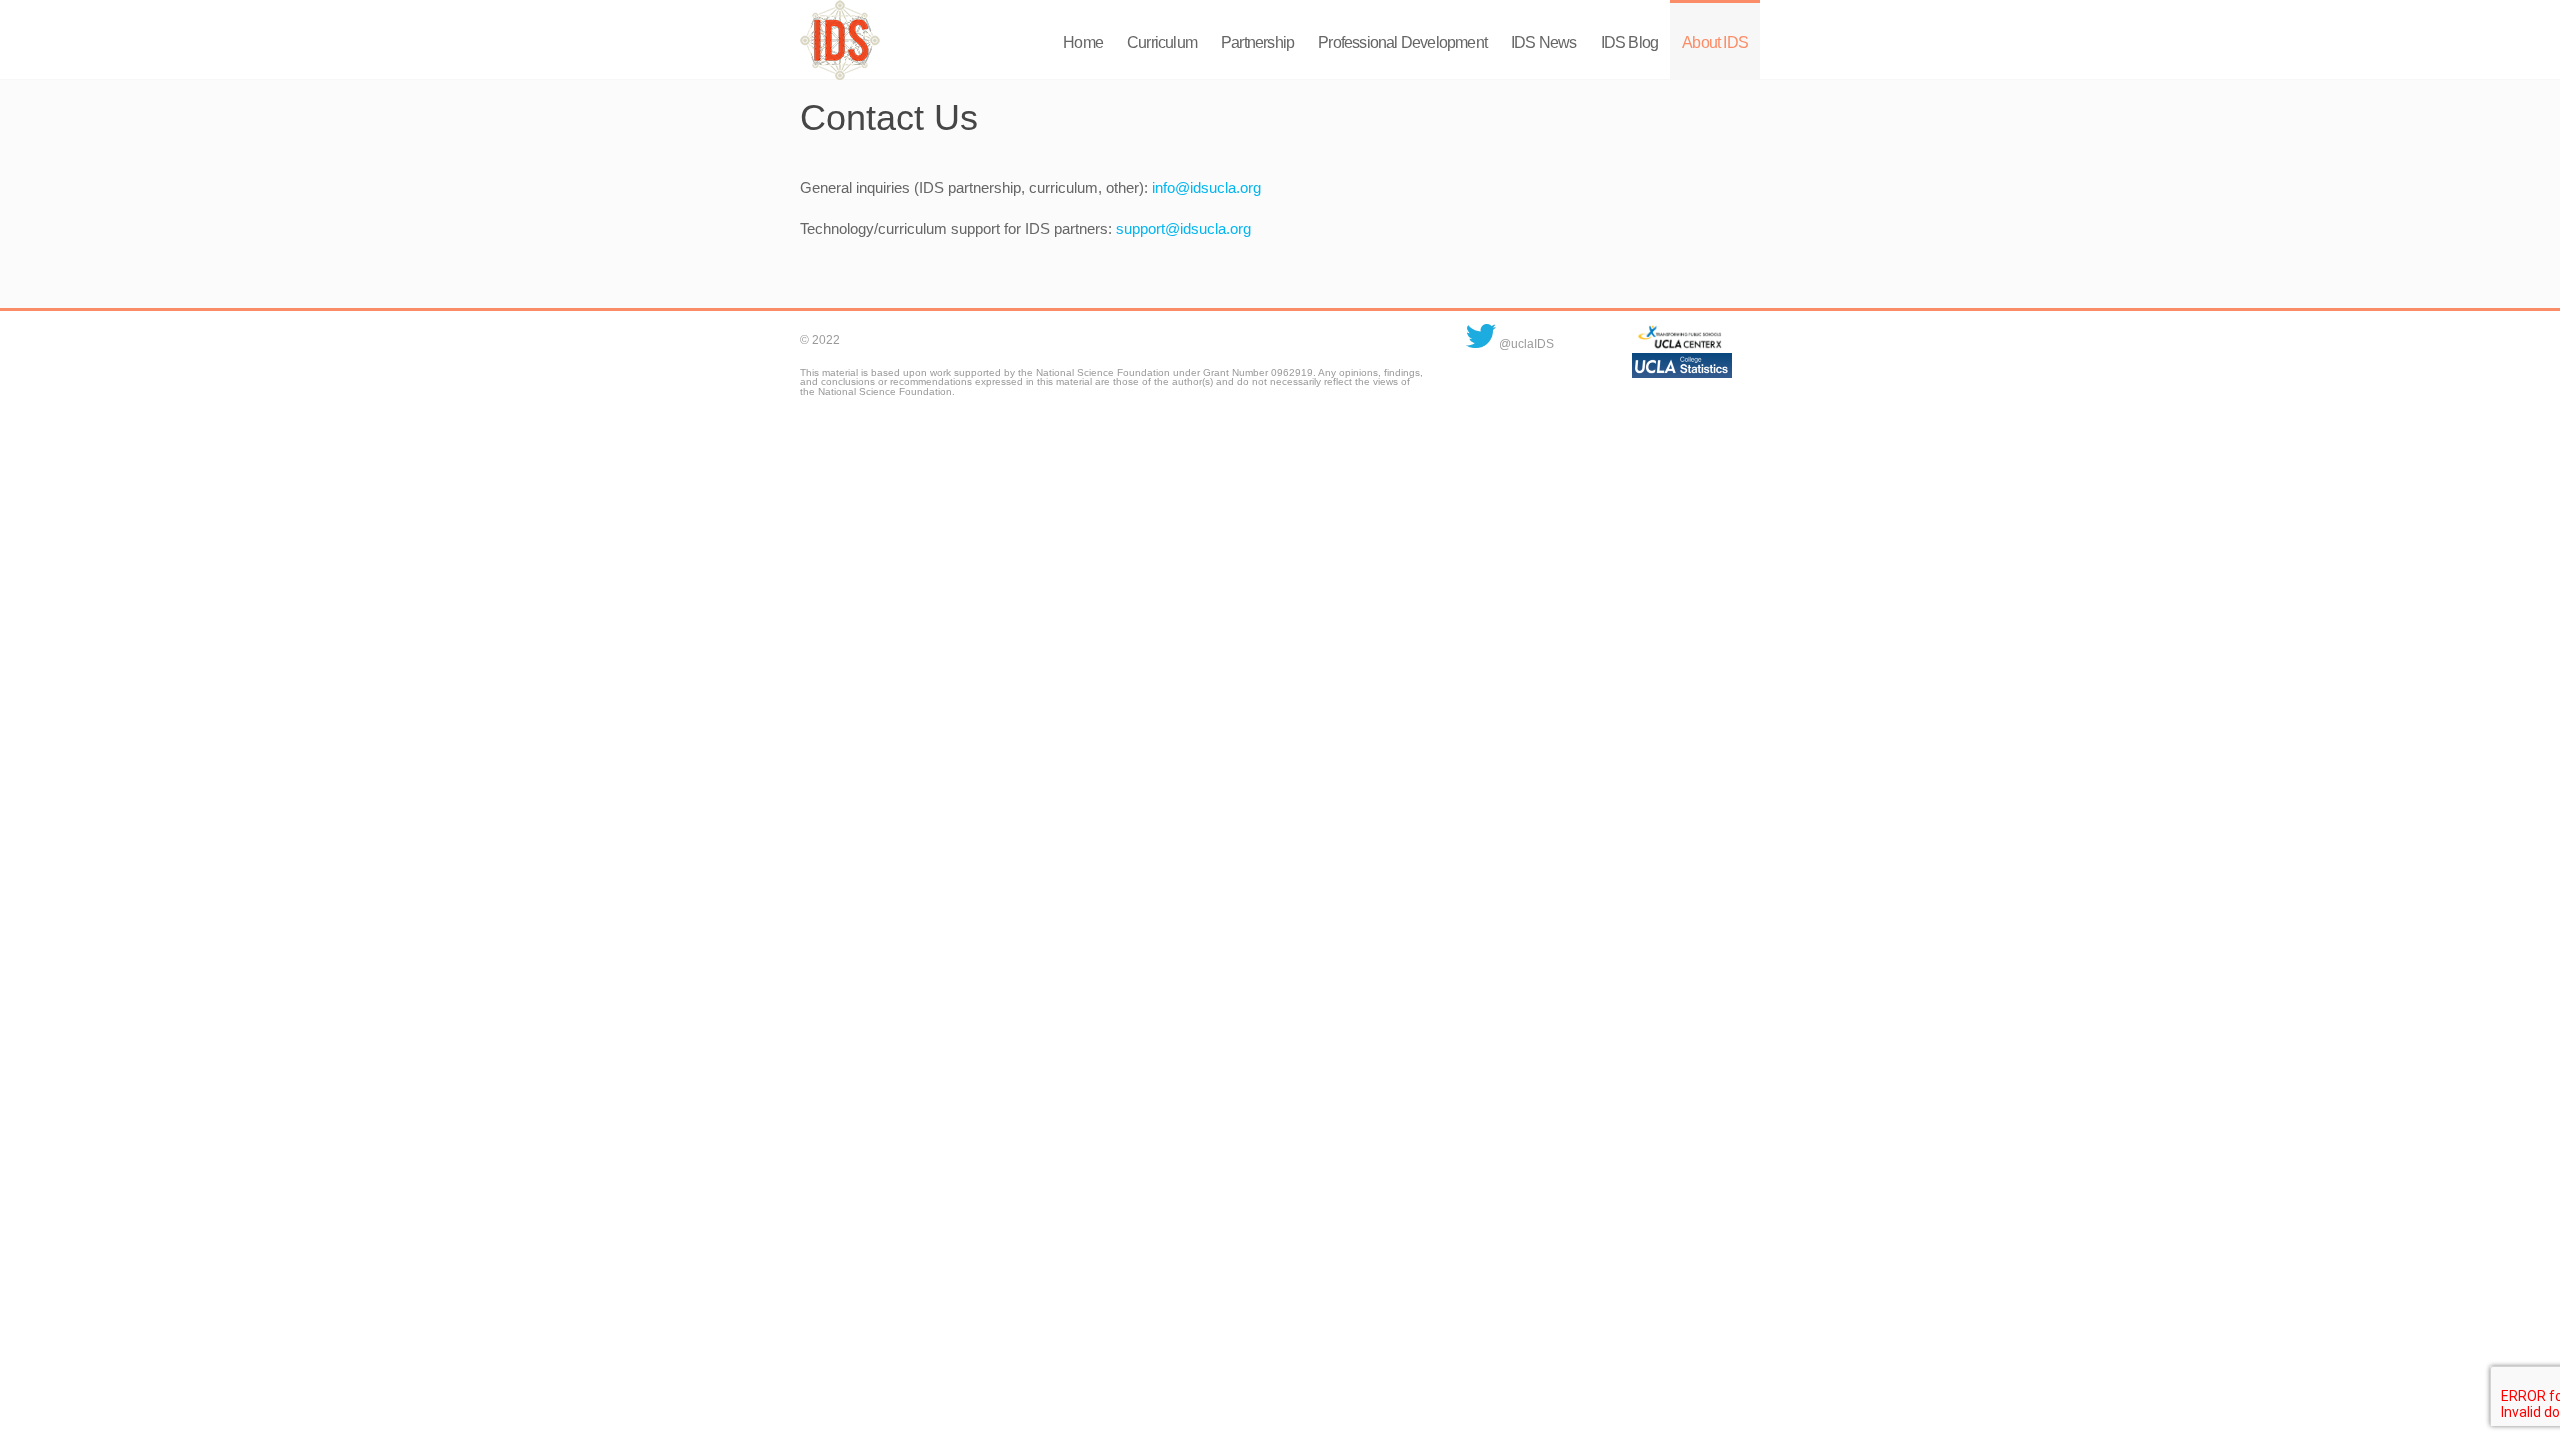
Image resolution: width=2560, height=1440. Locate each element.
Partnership (1257, 42)
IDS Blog (1630, 42)
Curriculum (1162, 42)
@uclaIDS (1525, 344)
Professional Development (1402, 42)
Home (1083, 42)
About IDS (1715, 42)
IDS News (1544, 42)
